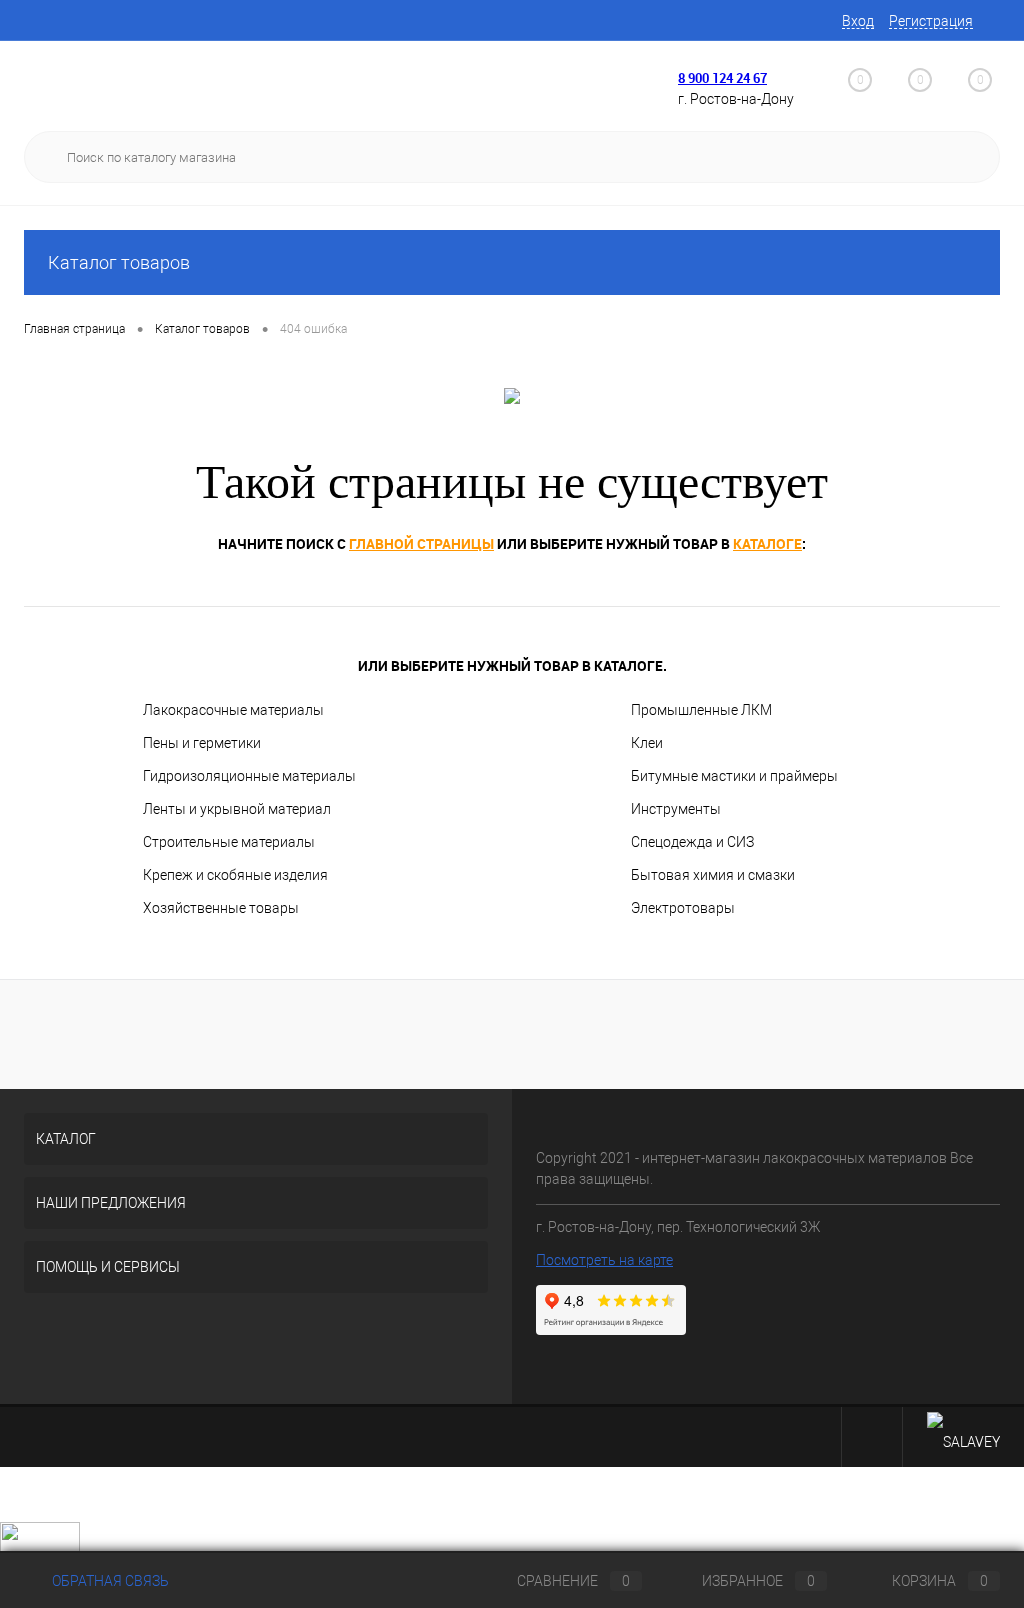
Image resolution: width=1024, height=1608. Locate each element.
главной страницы (421, 543)
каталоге (767, 543)
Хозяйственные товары (221, 908)
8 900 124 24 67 (722, 78)
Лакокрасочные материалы (233, 710)
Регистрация (931, 21)
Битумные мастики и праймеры (734, 776)
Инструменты (676, 809)
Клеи (647, 743)
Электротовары (683, 908)
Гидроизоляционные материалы (249, 776)
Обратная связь (109, 1581)
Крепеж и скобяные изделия (235, 875)
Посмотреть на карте (604, 1260)
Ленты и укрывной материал (237, 809)
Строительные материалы (229, 842)
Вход (858, 21)
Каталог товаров (119, 262)
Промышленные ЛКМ (701, 710)
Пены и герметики (202, 743)
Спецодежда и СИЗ (692, 842)
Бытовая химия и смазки (713, 875)
